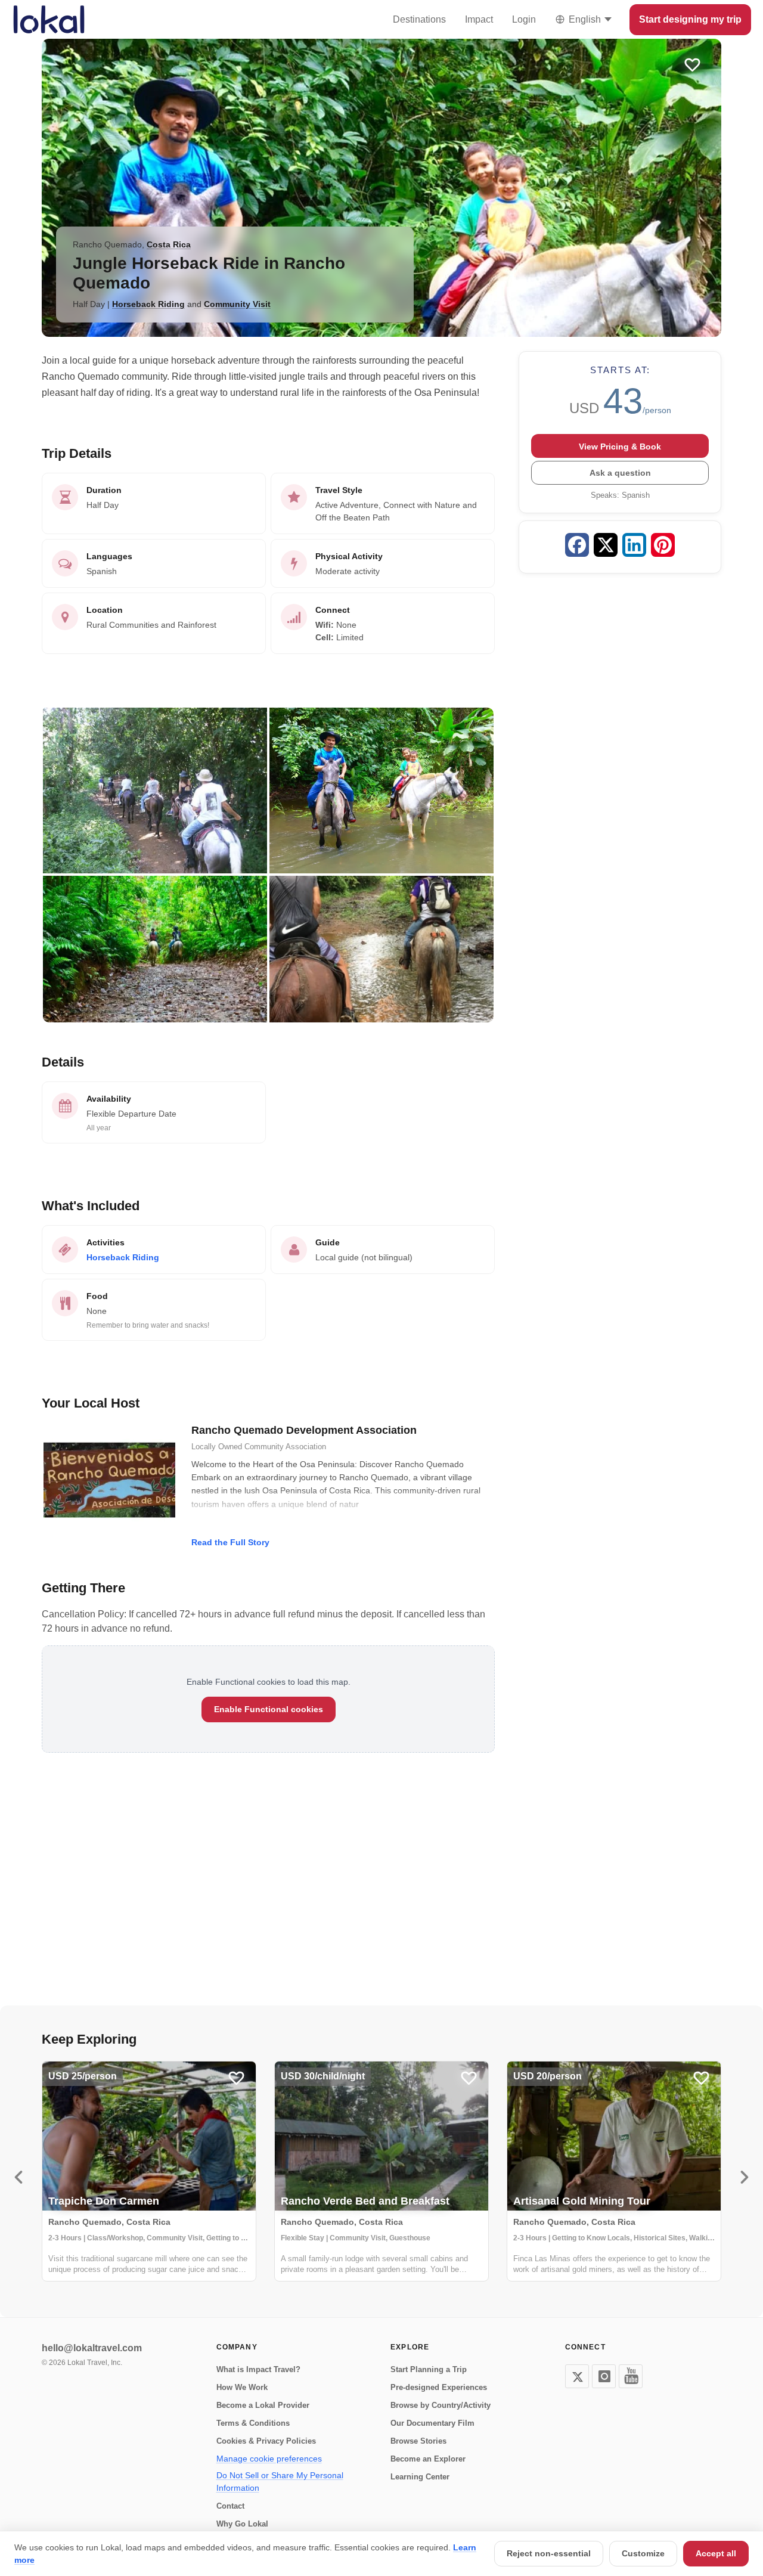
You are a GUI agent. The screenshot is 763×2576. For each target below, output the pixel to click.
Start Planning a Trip (429, 2369)
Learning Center (420, 2477)
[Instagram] (604, 2376)
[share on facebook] (577, 547)
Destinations (419, 19)
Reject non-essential (549, 2553)
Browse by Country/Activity (441, 2405)
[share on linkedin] (634, 547)
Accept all (716, 2553)
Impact (479, 19)
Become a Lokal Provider (263, 2405)
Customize (643, 2553)
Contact (230, 2506)
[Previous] (18, 2177)
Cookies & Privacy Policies (266, 2441)
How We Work (242, 2387)
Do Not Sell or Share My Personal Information (280, 2482)
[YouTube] (631, 2376)
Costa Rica (169, 244)
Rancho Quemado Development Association (304, 1430)
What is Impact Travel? (258, 2369)
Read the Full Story (230, 1542)
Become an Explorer (428, 2459)
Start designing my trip (690, 19)
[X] (577, 2376)
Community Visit (237, 304)
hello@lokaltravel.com (92, 2348)
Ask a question (620, 473)
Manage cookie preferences (269, 2459)
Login (524, 19)
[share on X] (606, 547)
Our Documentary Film (432, 2423)
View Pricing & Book (620, 447)
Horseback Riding (148, 304)
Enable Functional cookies (269, 1709)
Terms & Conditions (253, 2423)
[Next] (745, 2177)
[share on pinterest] (663, 547)
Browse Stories (418, 2441)
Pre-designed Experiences (439, 2387)
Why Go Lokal (242, 2524)
